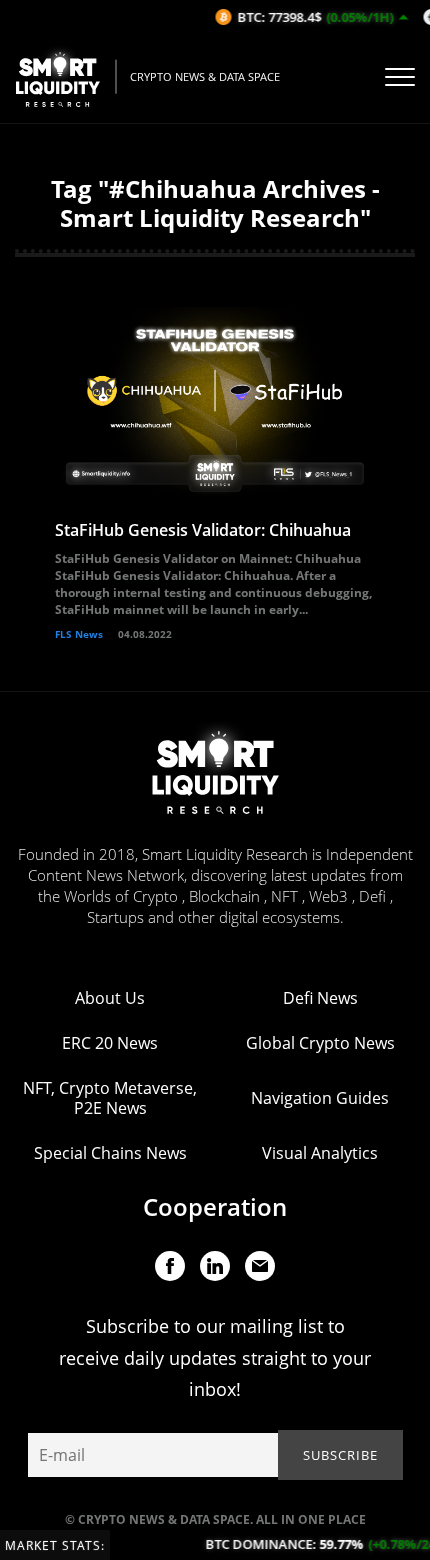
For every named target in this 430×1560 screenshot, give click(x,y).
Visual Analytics (320, 1153)
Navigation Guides (320, 1098)
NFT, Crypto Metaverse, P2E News (110, 1098)
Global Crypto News (320, 1043)
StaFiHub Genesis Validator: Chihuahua (203, 530)
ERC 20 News (110, 1043)
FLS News (79, 634)
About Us (110, 998)
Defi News (320, 998)
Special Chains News (110, 1153)
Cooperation (215, 1206)
